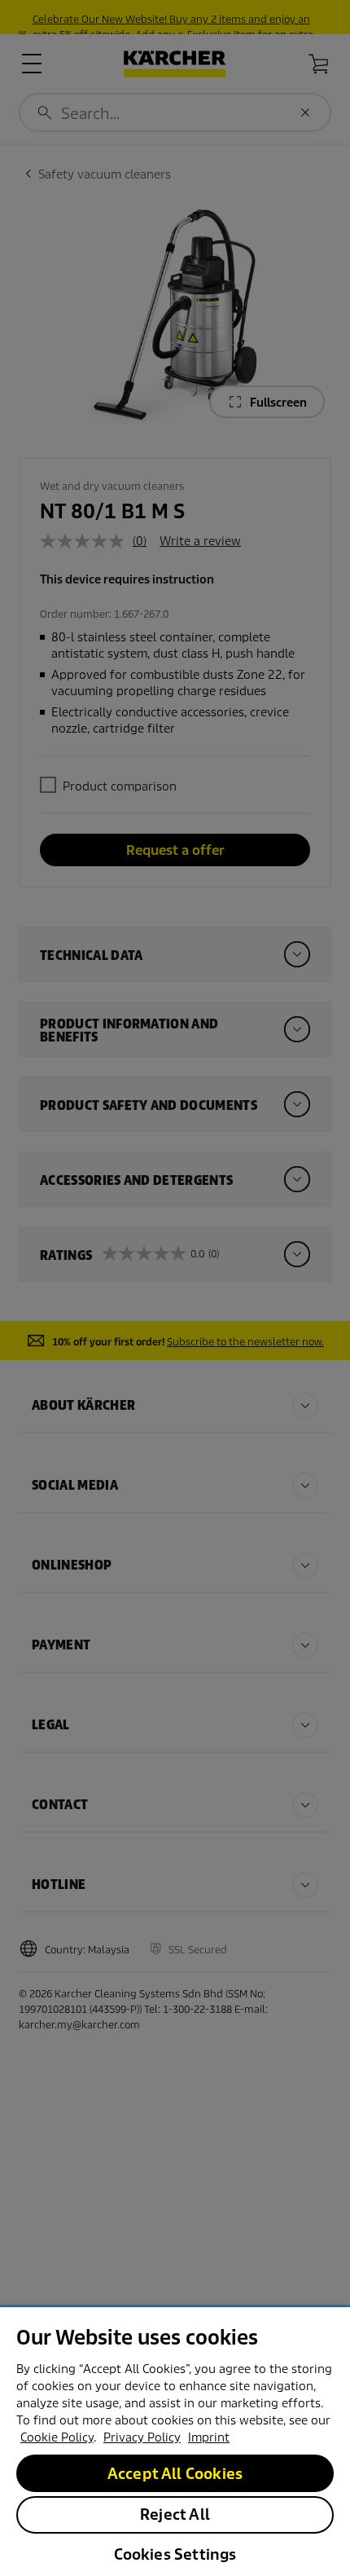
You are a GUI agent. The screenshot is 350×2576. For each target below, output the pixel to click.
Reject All (175, 2514)
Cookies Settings (175, 2554)
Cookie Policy (57, 2437)
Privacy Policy (142, 2437)
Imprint (209, 2437)
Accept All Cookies (175, 2474)
